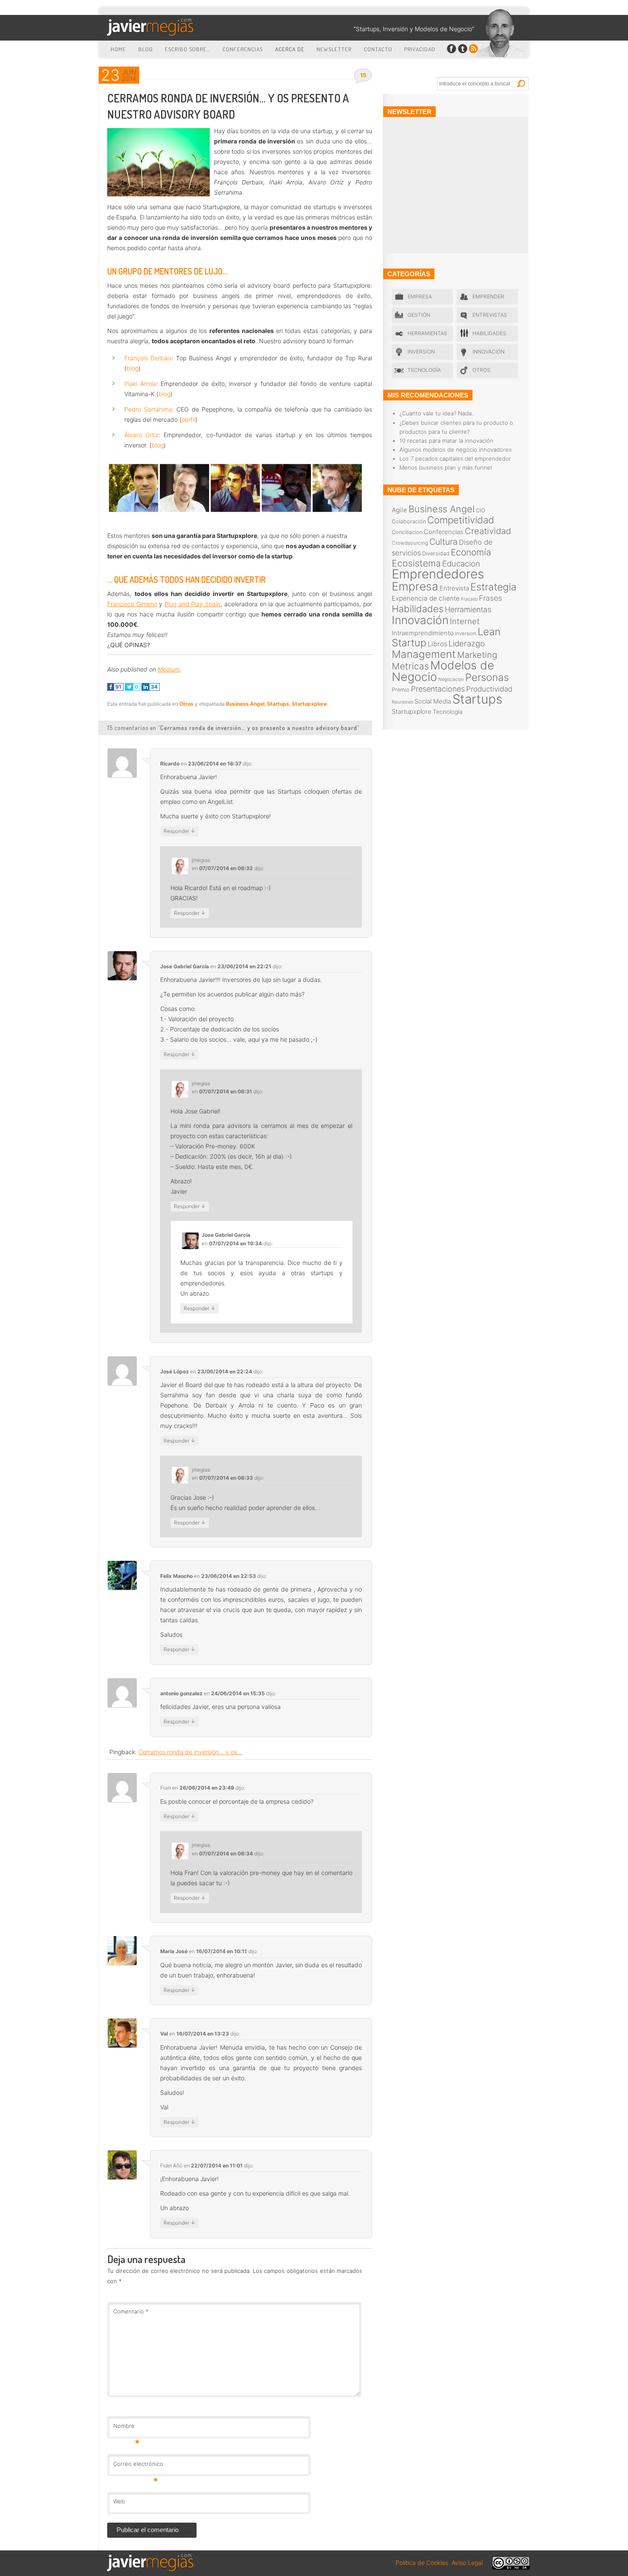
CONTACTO (378, 49)
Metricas (410, 666)
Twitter (462, 49)
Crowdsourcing (410, 543)
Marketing (477, 655)
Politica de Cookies (422, 2563)
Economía (471, 552)
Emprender (488, 296)
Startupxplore (309, 704)
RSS (473, 49)
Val (164, 2034)
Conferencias (444, 532)
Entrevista (454, 588)
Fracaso (469, 599)
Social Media (433, 701)
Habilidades (489, 333)
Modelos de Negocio (443, 671)
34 (154, 687)
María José (174, 1951)
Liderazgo (467, 643)
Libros (437, 644)
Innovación (489, 352)
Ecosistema (416, 563)
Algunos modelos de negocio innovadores (456, 450)
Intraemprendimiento (423, 633)
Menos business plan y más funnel (446, 467)
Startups (278, 704)
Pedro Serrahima (148, 409)
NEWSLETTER (334, 49)
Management (424, 654)
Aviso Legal (467, 2563)
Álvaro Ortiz (141, 435)
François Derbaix (148, 358)
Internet (465, 621)
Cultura (443, 542)
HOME (118, 49)
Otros (186, 704)
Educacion (461, 564)
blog (132, 368)
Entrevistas (490, 315)
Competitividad (461, 520)
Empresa (420, 296)
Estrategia (493, 587)
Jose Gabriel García (185, 966)
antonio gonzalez (181, 1693)
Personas (487, 677)
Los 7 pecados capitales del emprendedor (455, 459)
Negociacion (451, 679)
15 (363, 75)
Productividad (489, 689)
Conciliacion (407, 532)
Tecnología (424, 370)
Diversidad (436, 553)
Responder (179, 831)
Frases (490, 598)
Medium (169, 669)
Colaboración (409, 521)
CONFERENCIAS (243, 49)
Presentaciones (438, 689)
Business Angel (245, 704)
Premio (401, 690)
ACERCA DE (290, 49)
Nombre (126, 2428)
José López (175, 1371)
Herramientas (427, 333)
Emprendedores (438, 574)
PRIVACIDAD (420, 49)
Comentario (131, 2311)
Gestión (419, 315)
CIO (481, 510)
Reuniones (402, 702)
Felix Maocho (176, 1576)
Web (119, 2501)
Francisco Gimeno (132, 604)
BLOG (146, 49)
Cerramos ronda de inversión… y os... (190, 1752)
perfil (188, 419)
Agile (399, 510)
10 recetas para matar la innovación (446, 441)
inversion (466, 634)
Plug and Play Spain (192, 604)
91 (118, 687)
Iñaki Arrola (140, 384)
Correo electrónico (138, 2466)
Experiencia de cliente (426, 598)
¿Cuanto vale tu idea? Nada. (436, 413)
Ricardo (170, 764)
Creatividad (488, 531)
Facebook (452, 49)
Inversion (421, 352)
